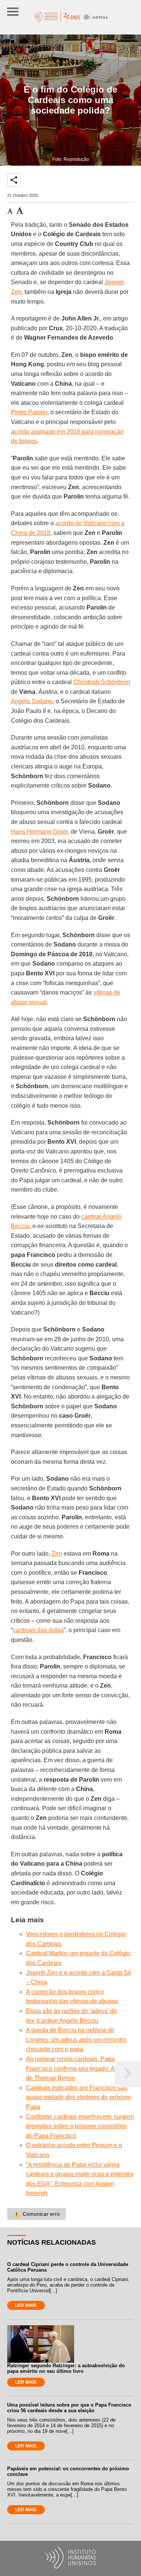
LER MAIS (26, 2305)
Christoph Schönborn (102, 682)
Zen (57, 1554)
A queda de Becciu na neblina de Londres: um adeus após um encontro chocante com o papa (76, 2040)
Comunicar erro (36, 2214)
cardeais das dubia (38, 1630)
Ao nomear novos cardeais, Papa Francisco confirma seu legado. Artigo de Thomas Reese (76, 2068)
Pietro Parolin (29, 412)
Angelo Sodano (32, 701)
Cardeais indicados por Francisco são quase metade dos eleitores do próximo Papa (78, 2097)
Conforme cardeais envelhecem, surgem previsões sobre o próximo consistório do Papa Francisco (80, 2126)
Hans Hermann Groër (39, 832)
